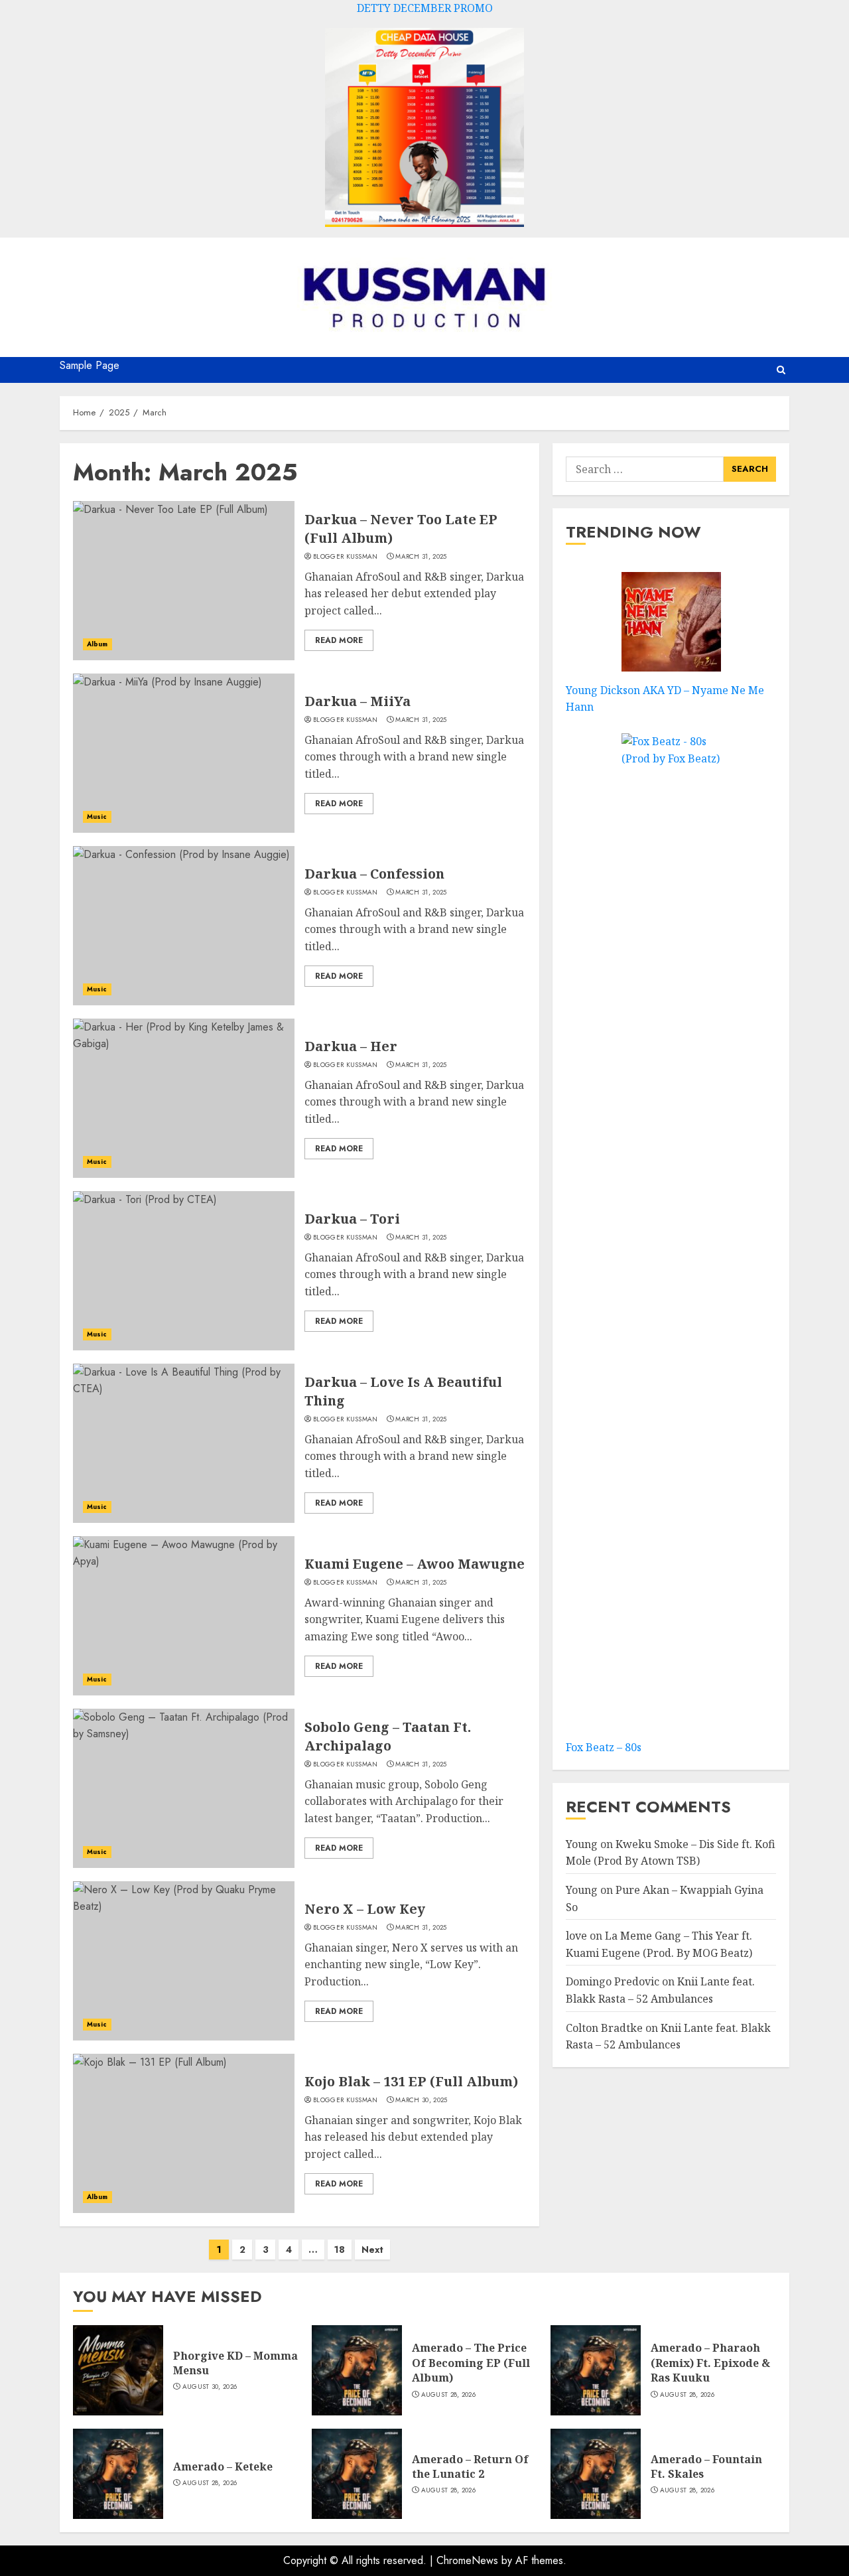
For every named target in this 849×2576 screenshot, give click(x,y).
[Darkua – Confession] (184, 926)
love (576, 1936)
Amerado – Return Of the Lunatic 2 (470, 2467)
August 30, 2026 (210, 2387)
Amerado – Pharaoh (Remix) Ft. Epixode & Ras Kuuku (710, 2363)
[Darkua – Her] (184, 1098)
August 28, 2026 (449, 2395)
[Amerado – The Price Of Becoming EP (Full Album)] (357, 2370)
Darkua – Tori (352, 1219)
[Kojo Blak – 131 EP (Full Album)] (184, 2133)
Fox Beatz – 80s (604, 1747)
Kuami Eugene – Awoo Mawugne (415, 1564)
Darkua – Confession (374, 874)
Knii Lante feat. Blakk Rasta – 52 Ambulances (668, 2037)
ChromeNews (467, 2560)
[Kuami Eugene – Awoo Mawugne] (184, 1616)
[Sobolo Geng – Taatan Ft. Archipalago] (184, 1788)
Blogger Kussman (346, 557)
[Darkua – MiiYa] (184, 753)
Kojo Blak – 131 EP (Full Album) (411, 2081)
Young (582, 1844)
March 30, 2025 (421, 2100)
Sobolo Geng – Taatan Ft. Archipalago (388, 1736)
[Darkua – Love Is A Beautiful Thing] (184, 1443)
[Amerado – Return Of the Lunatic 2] (357, 2474)
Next (372, 2250)
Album (98, 644)
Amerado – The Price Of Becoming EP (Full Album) (471, 2363)
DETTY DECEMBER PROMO (425, 8)
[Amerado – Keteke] (118, 2474)
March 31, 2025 (421, 557)
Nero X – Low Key (365, 1909)
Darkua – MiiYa (358, 701)
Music (97, 817)
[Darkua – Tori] (184, 1271)
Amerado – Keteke (223, 2467)
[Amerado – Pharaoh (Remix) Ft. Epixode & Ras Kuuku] (596, 2370)
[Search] (781, 370)
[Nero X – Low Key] (184, 1961)
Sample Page (90, 365)
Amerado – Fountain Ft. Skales (706, 2467)
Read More (339, 640)
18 (340, 2250)
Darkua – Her (351, 1046)
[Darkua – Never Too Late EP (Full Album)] (184, 581)
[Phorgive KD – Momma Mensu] (118, 2370)
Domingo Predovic (613, 1982)
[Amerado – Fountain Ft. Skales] (596, 2474)
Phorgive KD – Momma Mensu (235, 2363)
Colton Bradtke (604, 2028)
